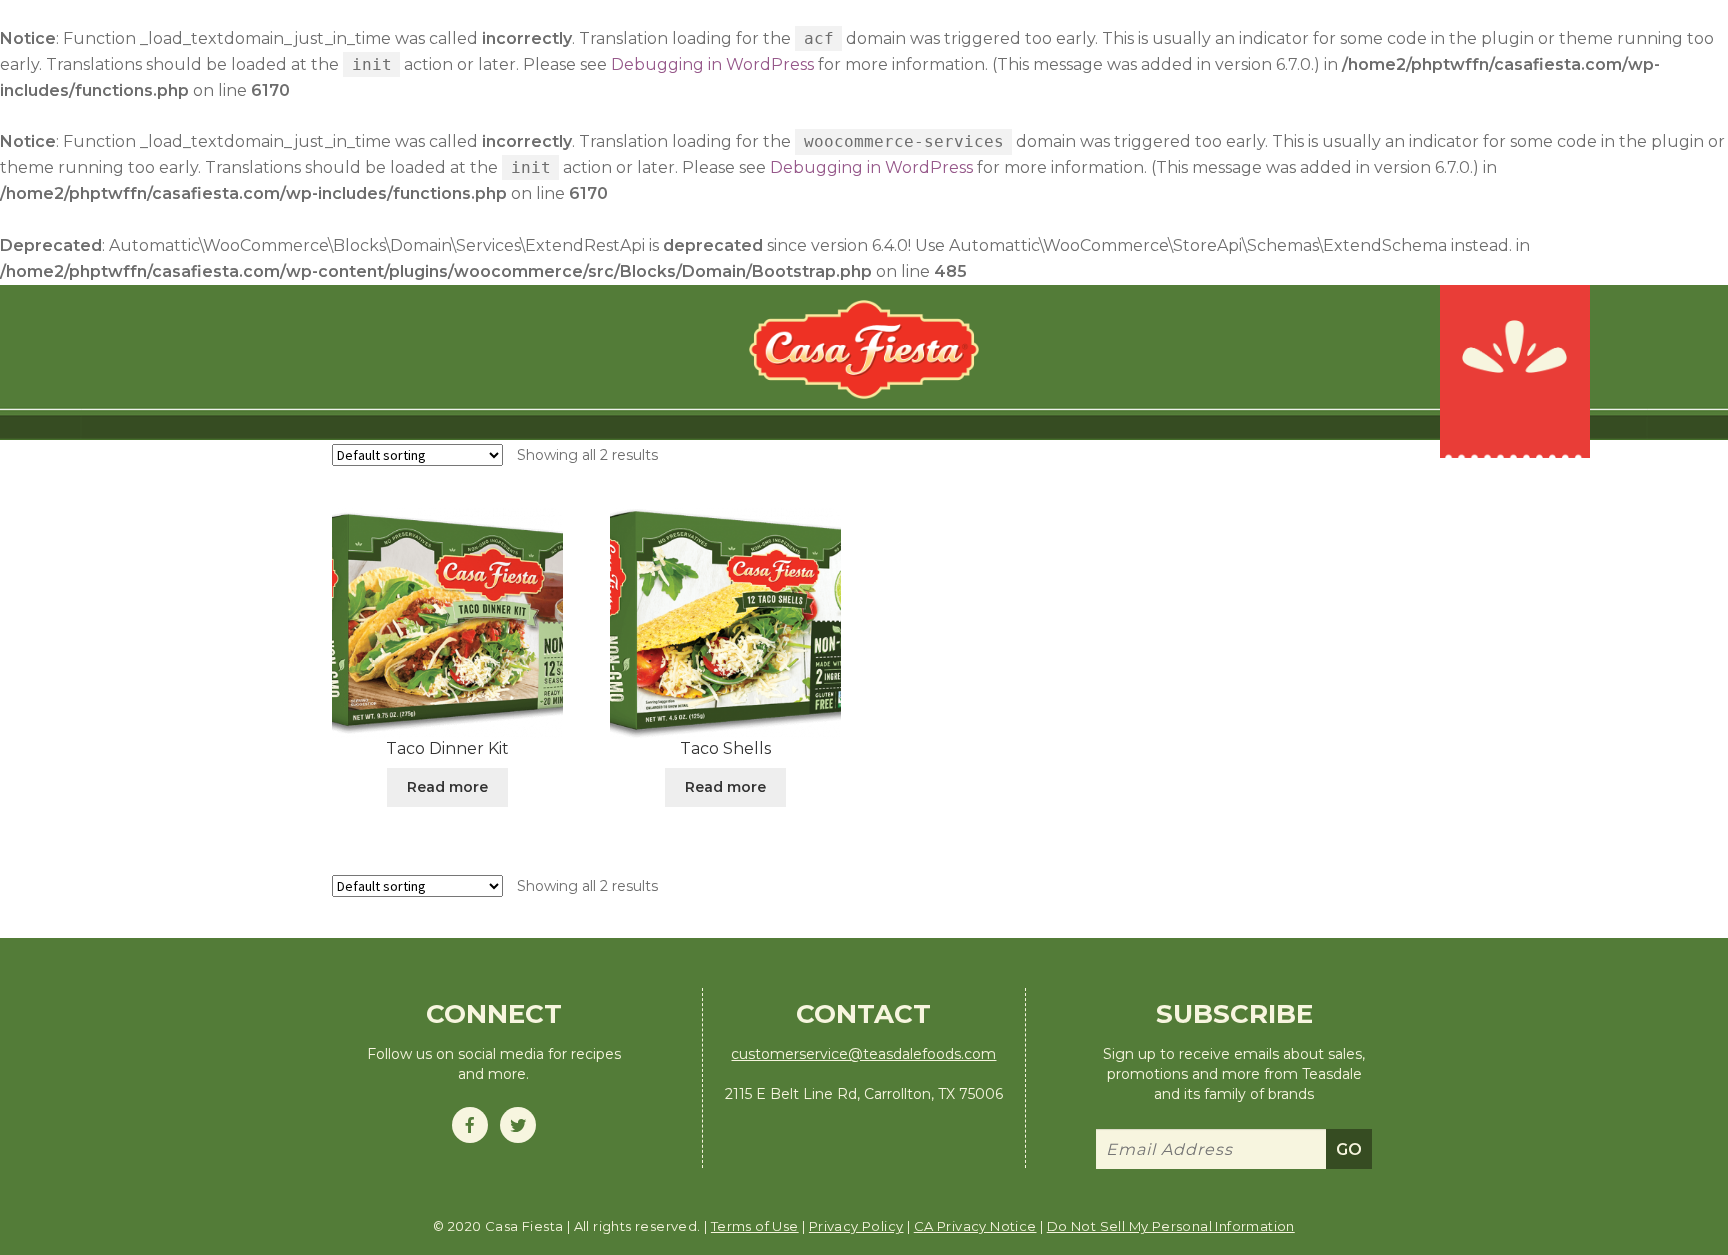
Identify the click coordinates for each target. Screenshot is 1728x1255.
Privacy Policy (856, 1226)
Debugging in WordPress (712, 64)
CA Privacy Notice (975, 1226)
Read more (447, 787)
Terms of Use (755, 1226)
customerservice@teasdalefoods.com (863, 1054)
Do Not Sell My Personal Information (1171, 1226)
